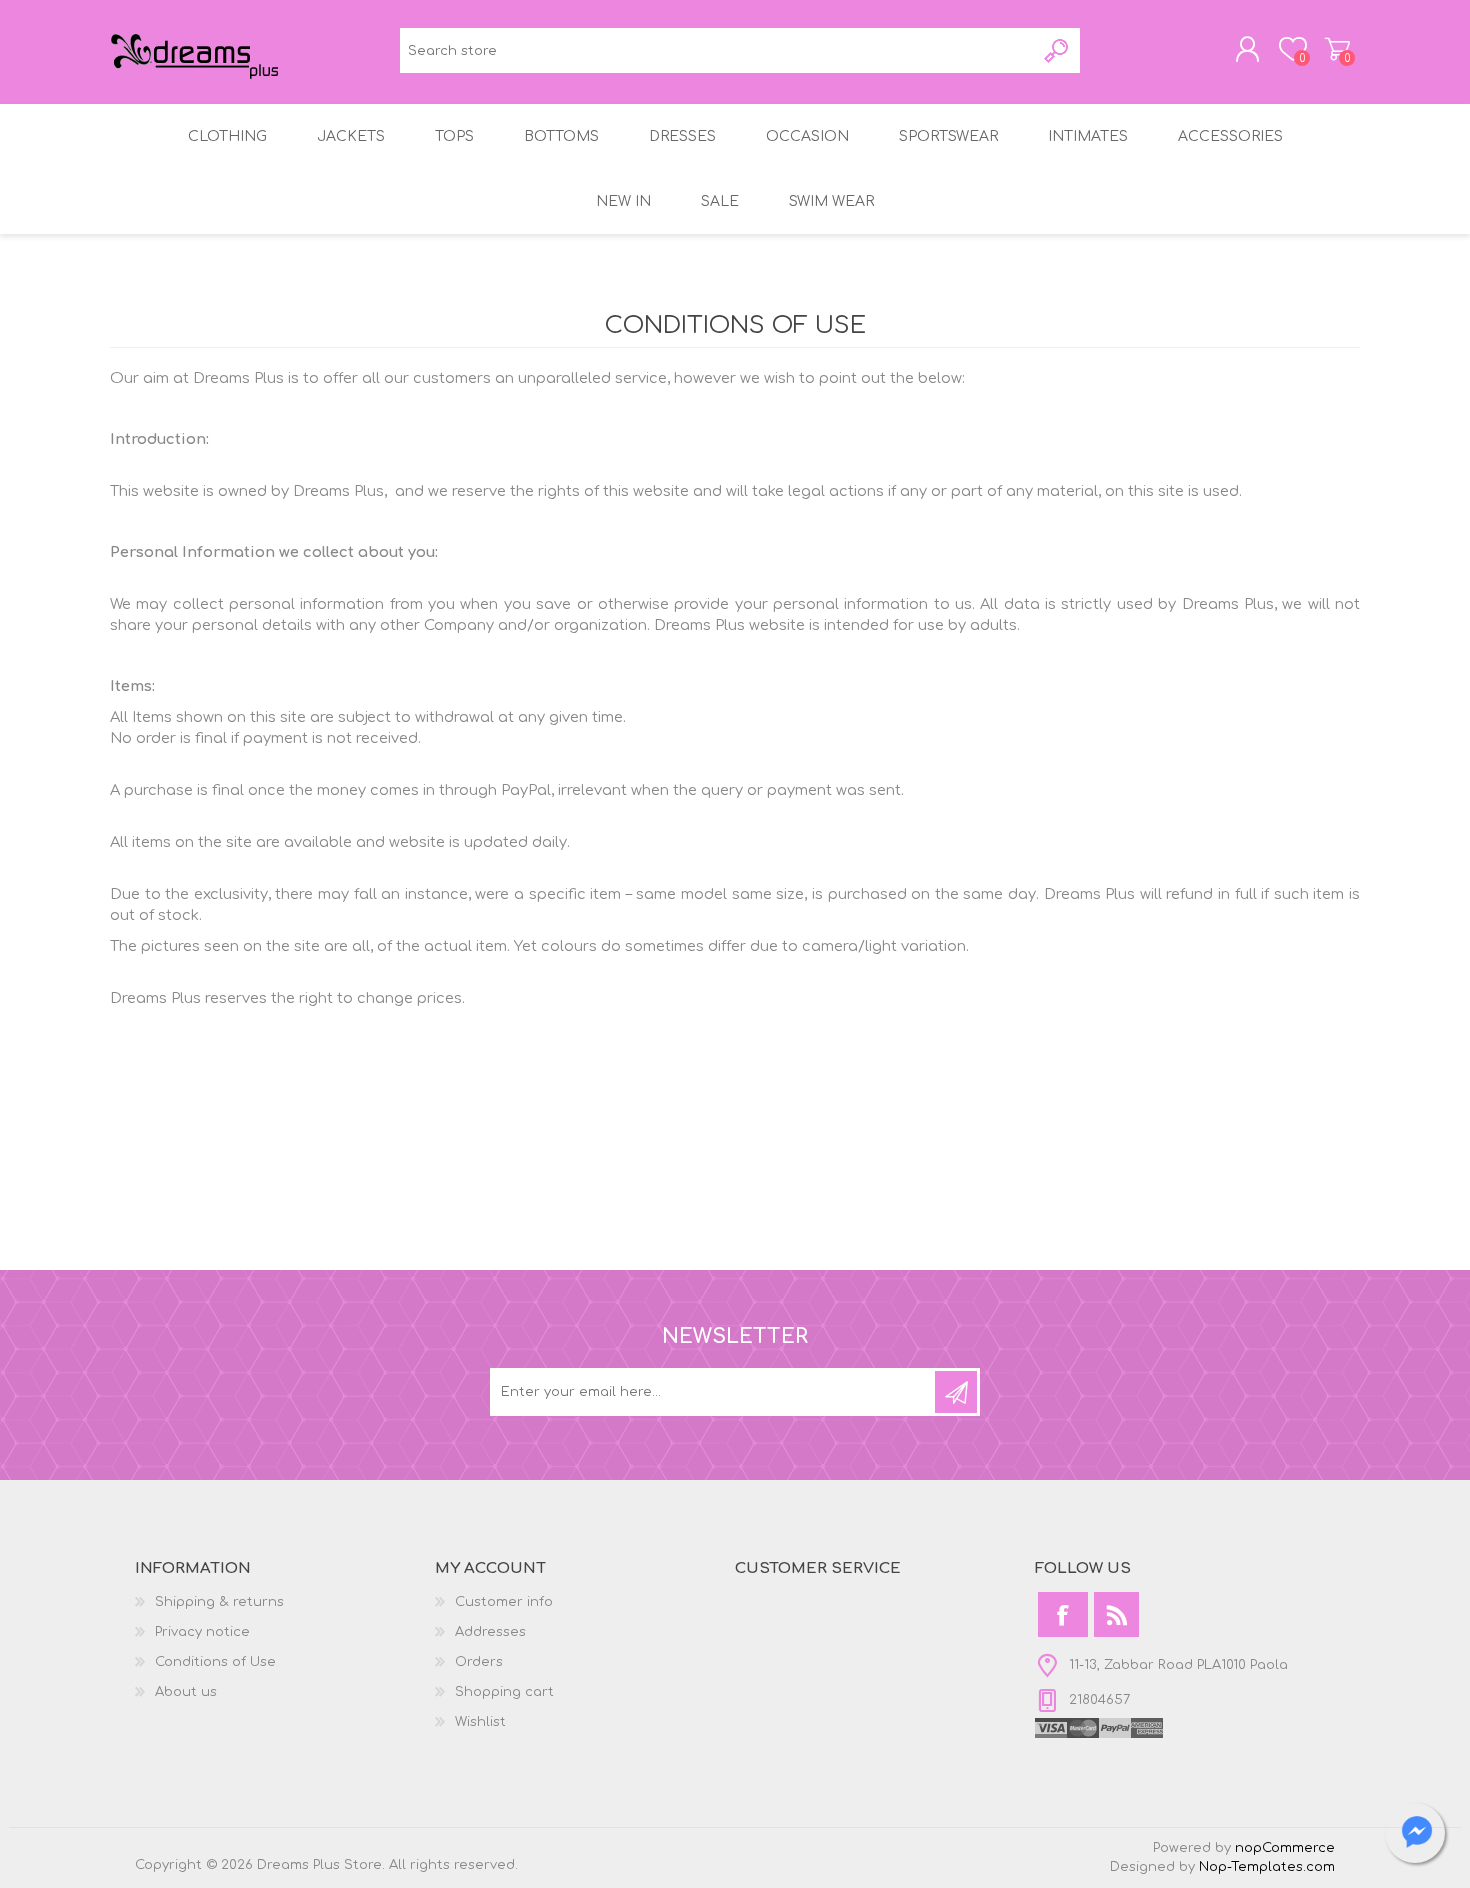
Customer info (504, 1602)
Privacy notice (202, 1632)
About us (186, 1692)
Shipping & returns (219, 1602)
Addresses (490, 1632)
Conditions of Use (215, 1662)
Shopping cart (1337, 49)
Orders (479, 1662)
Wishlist (480, 1722)
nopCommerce (1285, 1848)
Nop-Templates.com (1267, 1867)
